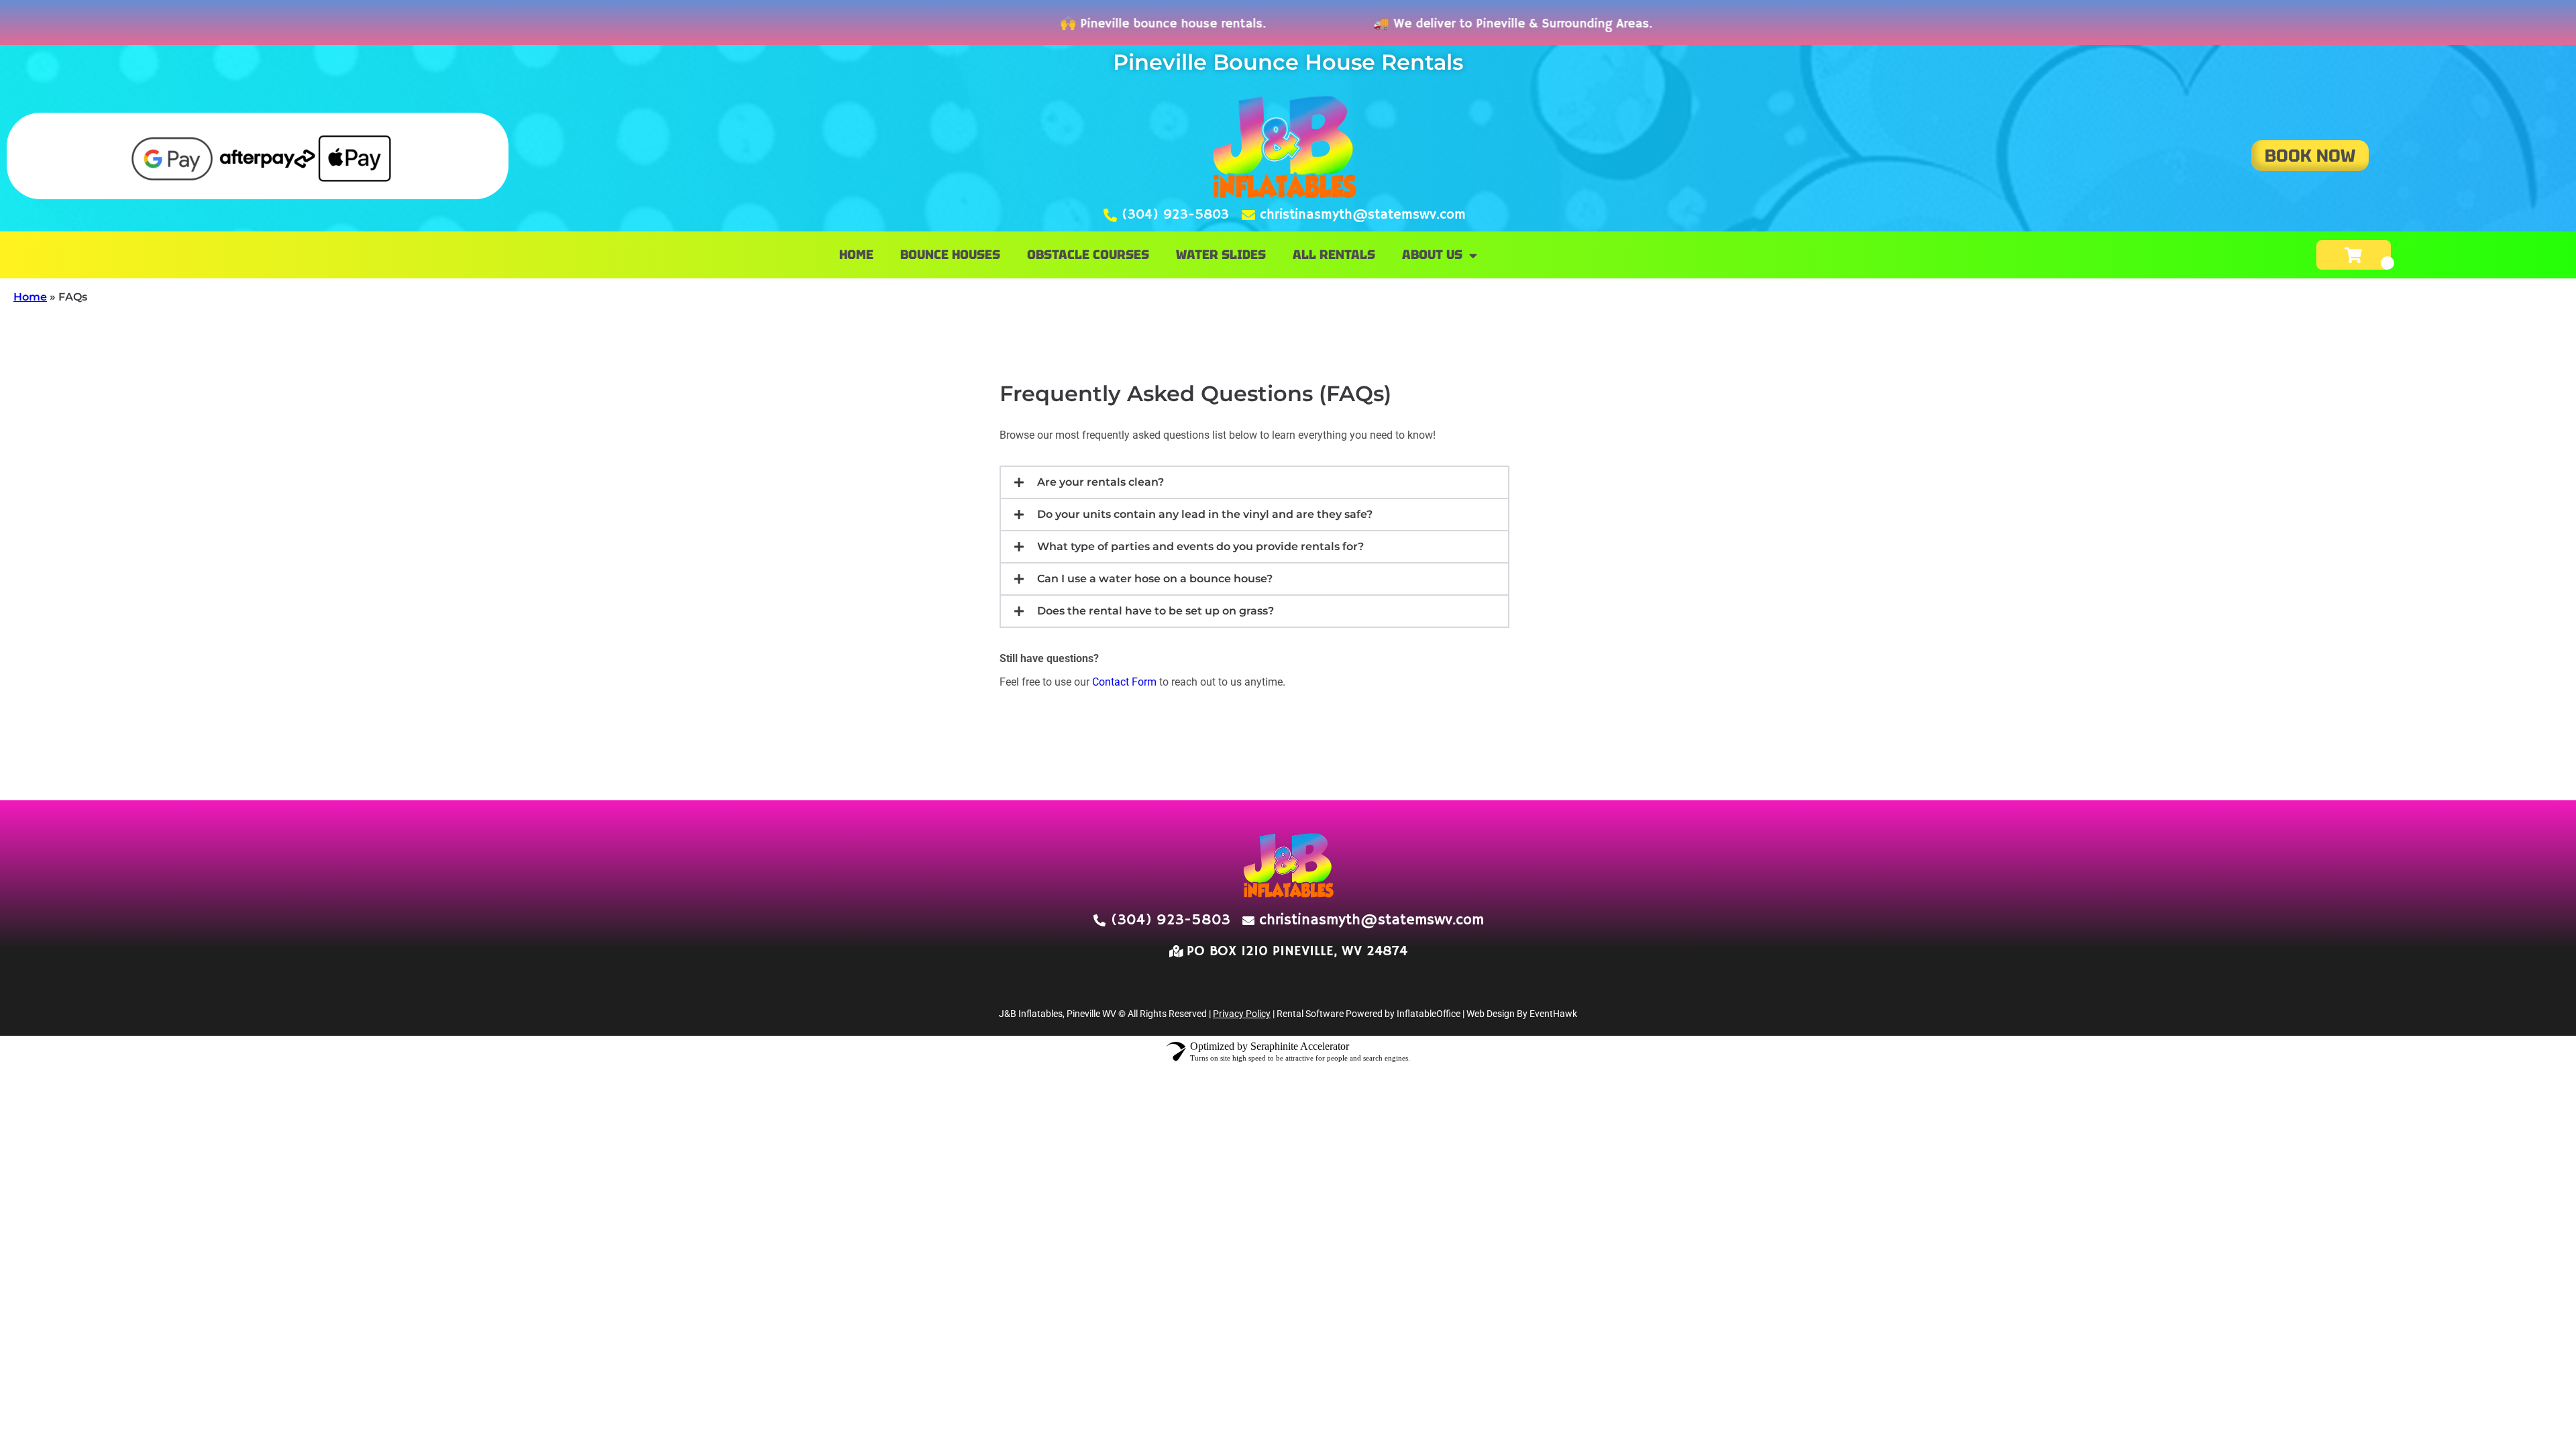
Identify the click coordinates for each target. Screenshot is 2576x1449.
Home (856, 255)
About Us (1432, 255)
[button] (1254, 482)
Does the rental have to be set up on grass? (1156, 611)
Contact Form (1124, 682)
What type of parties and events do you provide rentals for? (1200, 546)
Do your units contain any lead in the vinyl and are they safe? (1205, 514)
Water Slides (1221, 255)
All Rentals (1334, 255)
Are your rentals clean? (1101, 482)
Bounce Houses (950, 255)
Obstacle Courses (1088, 255)
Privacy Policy (1242, 1014)
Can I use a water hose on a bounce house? (1155, 579)
